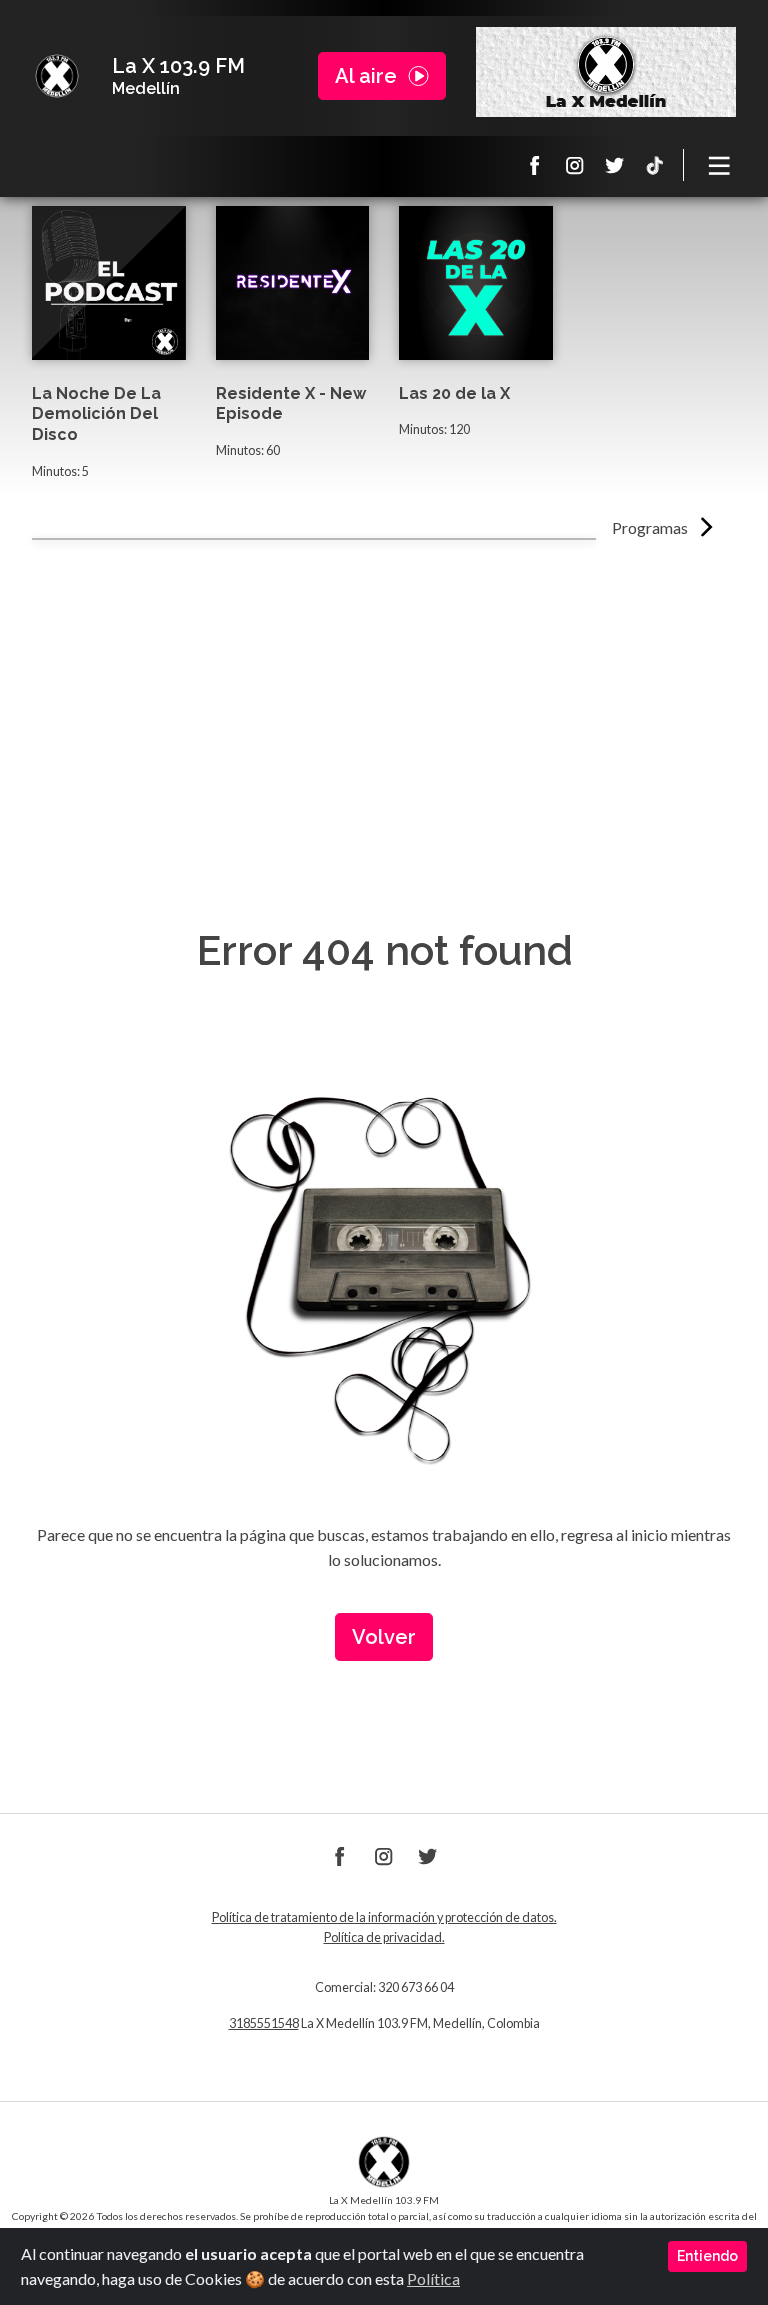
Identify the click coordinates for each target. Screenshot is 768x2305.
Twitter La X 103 (615, 165)
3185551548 (264, 2023)
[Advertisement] (384, 690)
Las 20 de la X (454, 393)
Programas (650, 527)
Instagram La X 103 (575, 165)
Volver (384, 1637)
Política (433, 2278)
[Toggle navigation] (720, 165)
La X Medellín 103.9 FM (57, 76)
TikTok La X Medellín (655, 165)
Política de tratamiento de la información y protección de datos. (384, 1917)
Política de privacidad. (384, 1937)
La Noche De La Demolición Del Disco (96, 414)
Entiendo (707, 2256)
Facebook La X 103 (535, 165)
